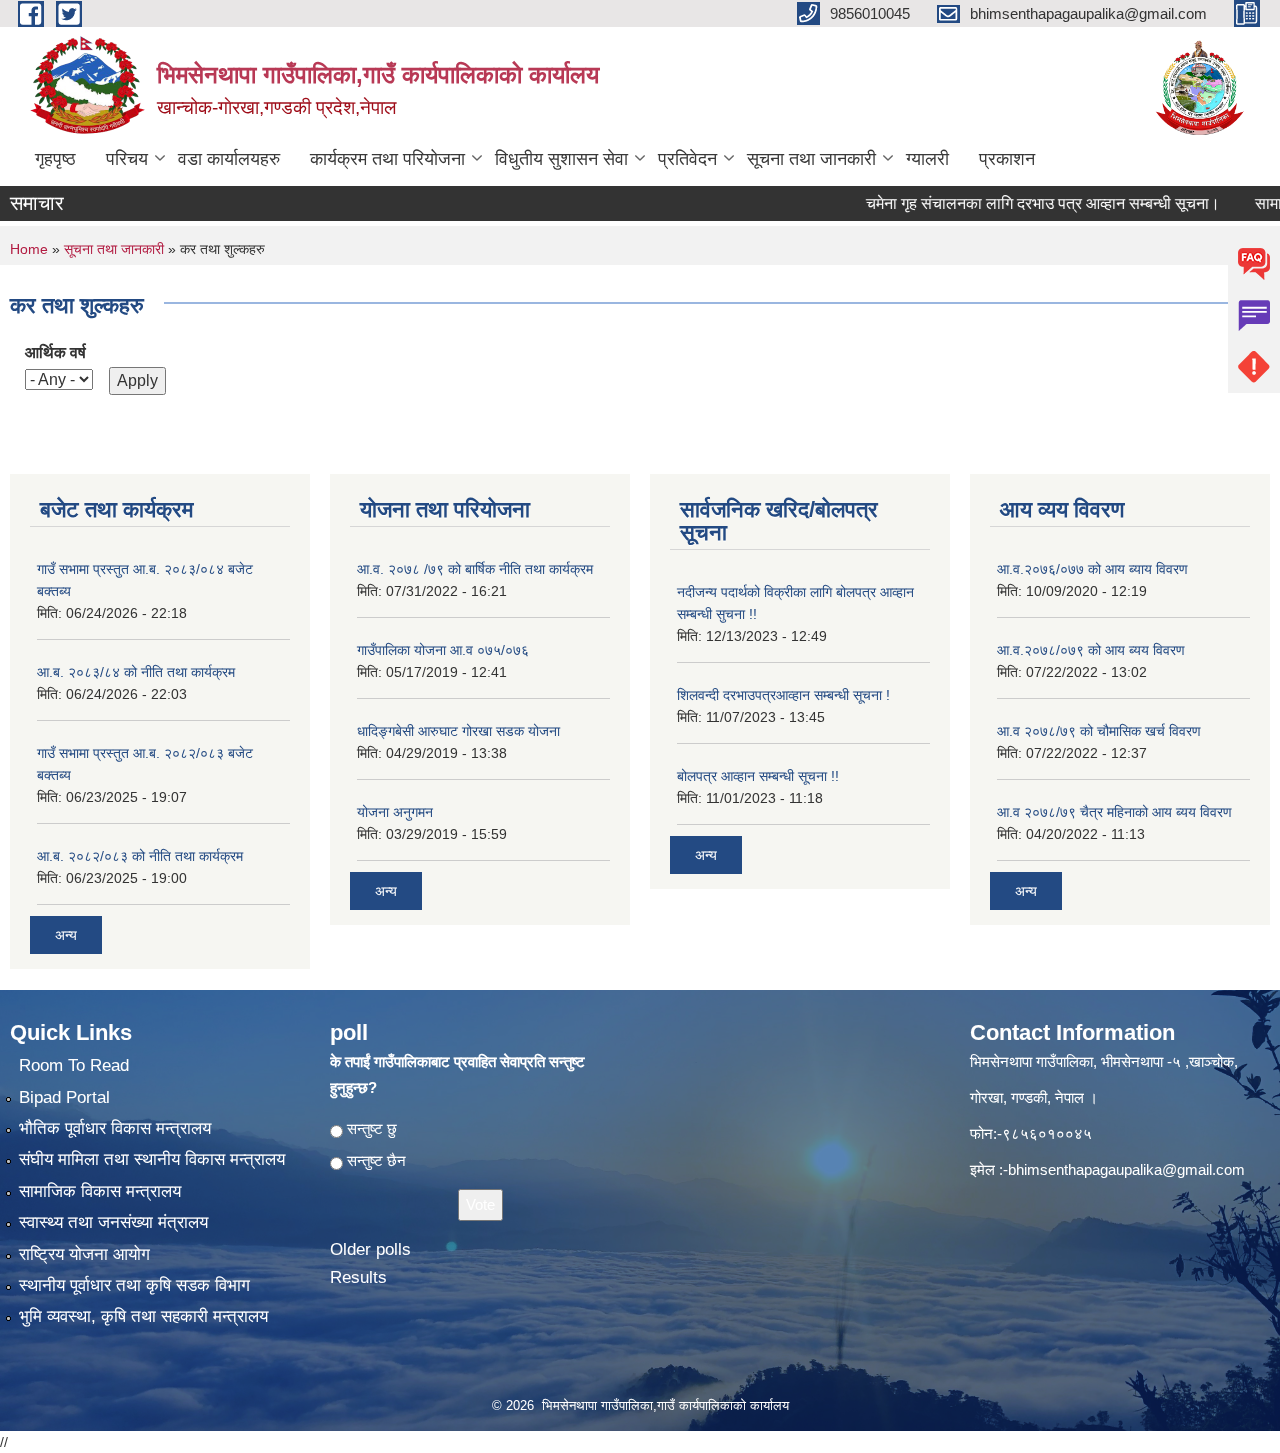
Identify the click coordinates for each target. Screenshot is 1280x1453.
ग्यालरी (927, 159)
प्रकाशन (1007, 159)
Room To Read (74, 1065)
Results (358, 1277)
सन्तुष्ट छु (372, 1128)
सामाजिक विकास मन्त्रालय (100, 1191)
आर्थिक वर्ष (55, 352)
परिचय (127, 159)
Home (29, 249)
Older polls (370, 1249)
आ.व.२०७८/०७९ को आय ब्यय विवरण (1091, 650)
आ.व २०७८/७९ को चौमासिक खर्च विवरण (1099, 731)
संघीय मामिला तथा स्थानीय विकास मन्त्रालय (152, 1159)
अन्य (66, 935)
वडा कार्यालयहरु (229, 159)
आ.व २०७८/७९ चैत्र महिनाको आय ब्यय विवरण (1114, 812)
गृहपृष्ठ (55, 159)
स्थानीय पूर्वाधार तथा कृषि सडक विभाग (134, 1285)
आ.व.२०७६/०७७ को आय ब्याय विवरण (1092, 569)
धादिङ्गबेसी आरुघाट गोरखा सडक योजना (458, 731)
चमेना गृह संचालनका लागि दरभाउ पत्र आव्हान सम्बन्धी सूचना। (1016, 203)
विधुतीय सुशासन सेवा (561, 159)
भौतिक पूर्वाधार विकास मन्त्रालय (115, 1128)
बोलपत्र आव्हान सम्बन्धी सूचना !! (758, 776)
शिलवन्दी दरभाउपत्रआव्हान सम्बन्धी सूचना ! (783, 695)
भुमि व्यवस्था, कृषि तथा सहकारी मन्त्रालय (143, 1316)
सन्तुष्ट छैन (376, 1160)
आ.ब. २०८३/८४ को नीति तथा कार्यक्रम (136, 672)
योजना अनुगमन (395, 812)
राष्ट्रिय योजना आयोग (84, 1254)
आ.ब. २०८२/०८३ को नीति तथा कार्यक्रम (140, 856)
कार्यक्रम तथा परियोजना (387, 159)
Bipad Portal (64, 1097)
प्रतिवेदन (687, 159)
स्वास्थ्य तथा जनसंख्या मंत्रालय (113, 1222)
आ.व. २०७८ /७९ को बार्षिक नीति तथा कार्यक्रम (475, 569)
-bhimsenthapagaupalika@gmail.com (1124, 1169)
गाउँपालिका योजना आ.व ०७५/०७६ (443, 650)
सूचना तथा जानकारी (811, 159)
